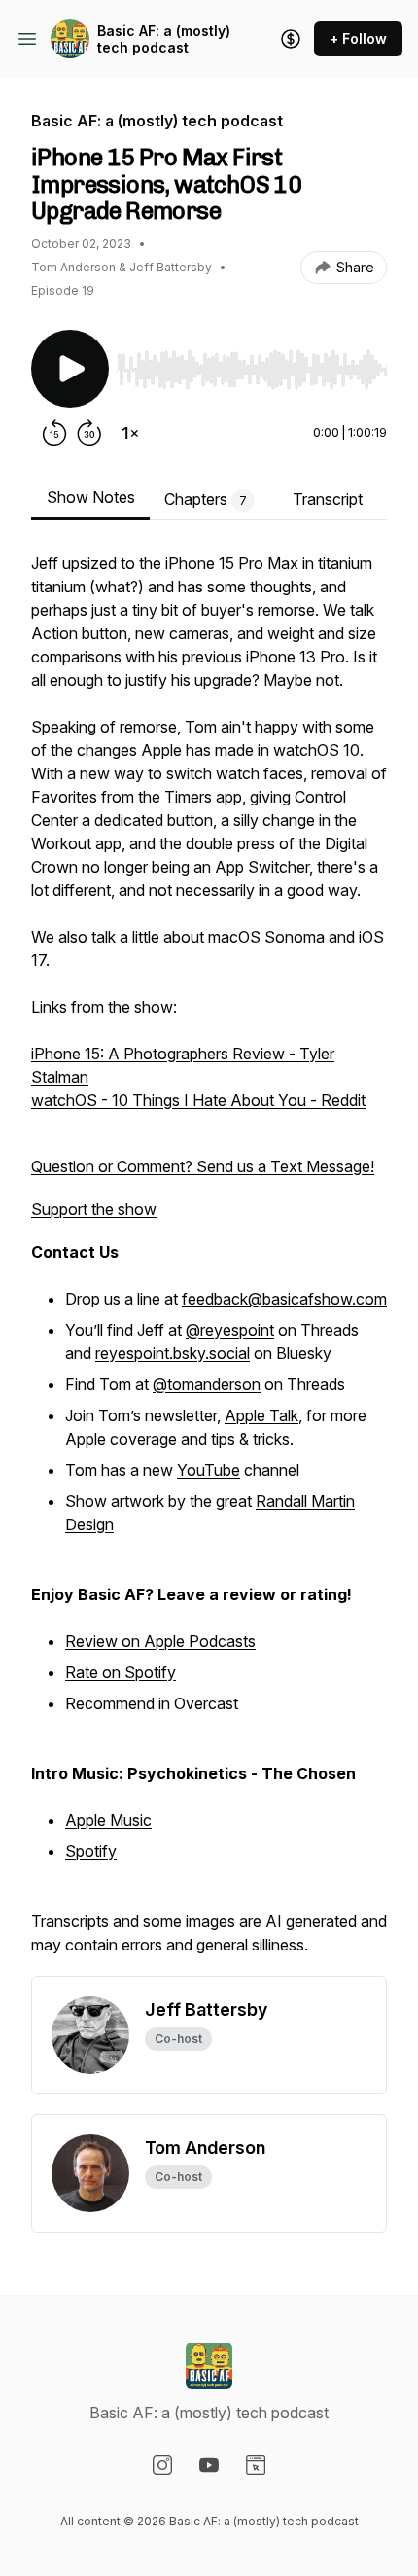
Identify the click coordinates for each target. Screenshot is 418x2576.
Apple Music (108, 1820)
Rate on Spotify (121, 1672)
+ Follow (358, 38)
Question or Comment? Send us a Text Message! (203, 1166)
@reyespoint (230, 1330)
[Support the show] (291, 39)
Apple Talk (261, 1415)
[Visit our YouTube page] (209, 2465)
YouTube (209, 1470)
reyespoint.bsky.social (173, 1353)
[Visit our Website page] (256, 2465)
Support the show (94, 1209)
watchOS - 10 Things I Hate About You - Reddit (198, 1100)
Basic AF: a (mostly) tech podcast (164, 39)
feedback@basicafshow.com (284, 1299)
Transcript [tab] (328, 499)
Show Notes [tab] (91, 497)
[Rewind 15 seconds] (54, 433)
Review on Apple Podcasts (160, 1641)
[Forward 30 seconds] (89, 433)
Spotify (91, 1851)
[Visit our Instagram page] (162, 2465)
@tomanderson (207, 1384)
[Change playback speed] (130, 433)
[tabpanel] (209, 1264)
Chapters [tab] (206, 499)
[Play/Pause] (70, 369)
